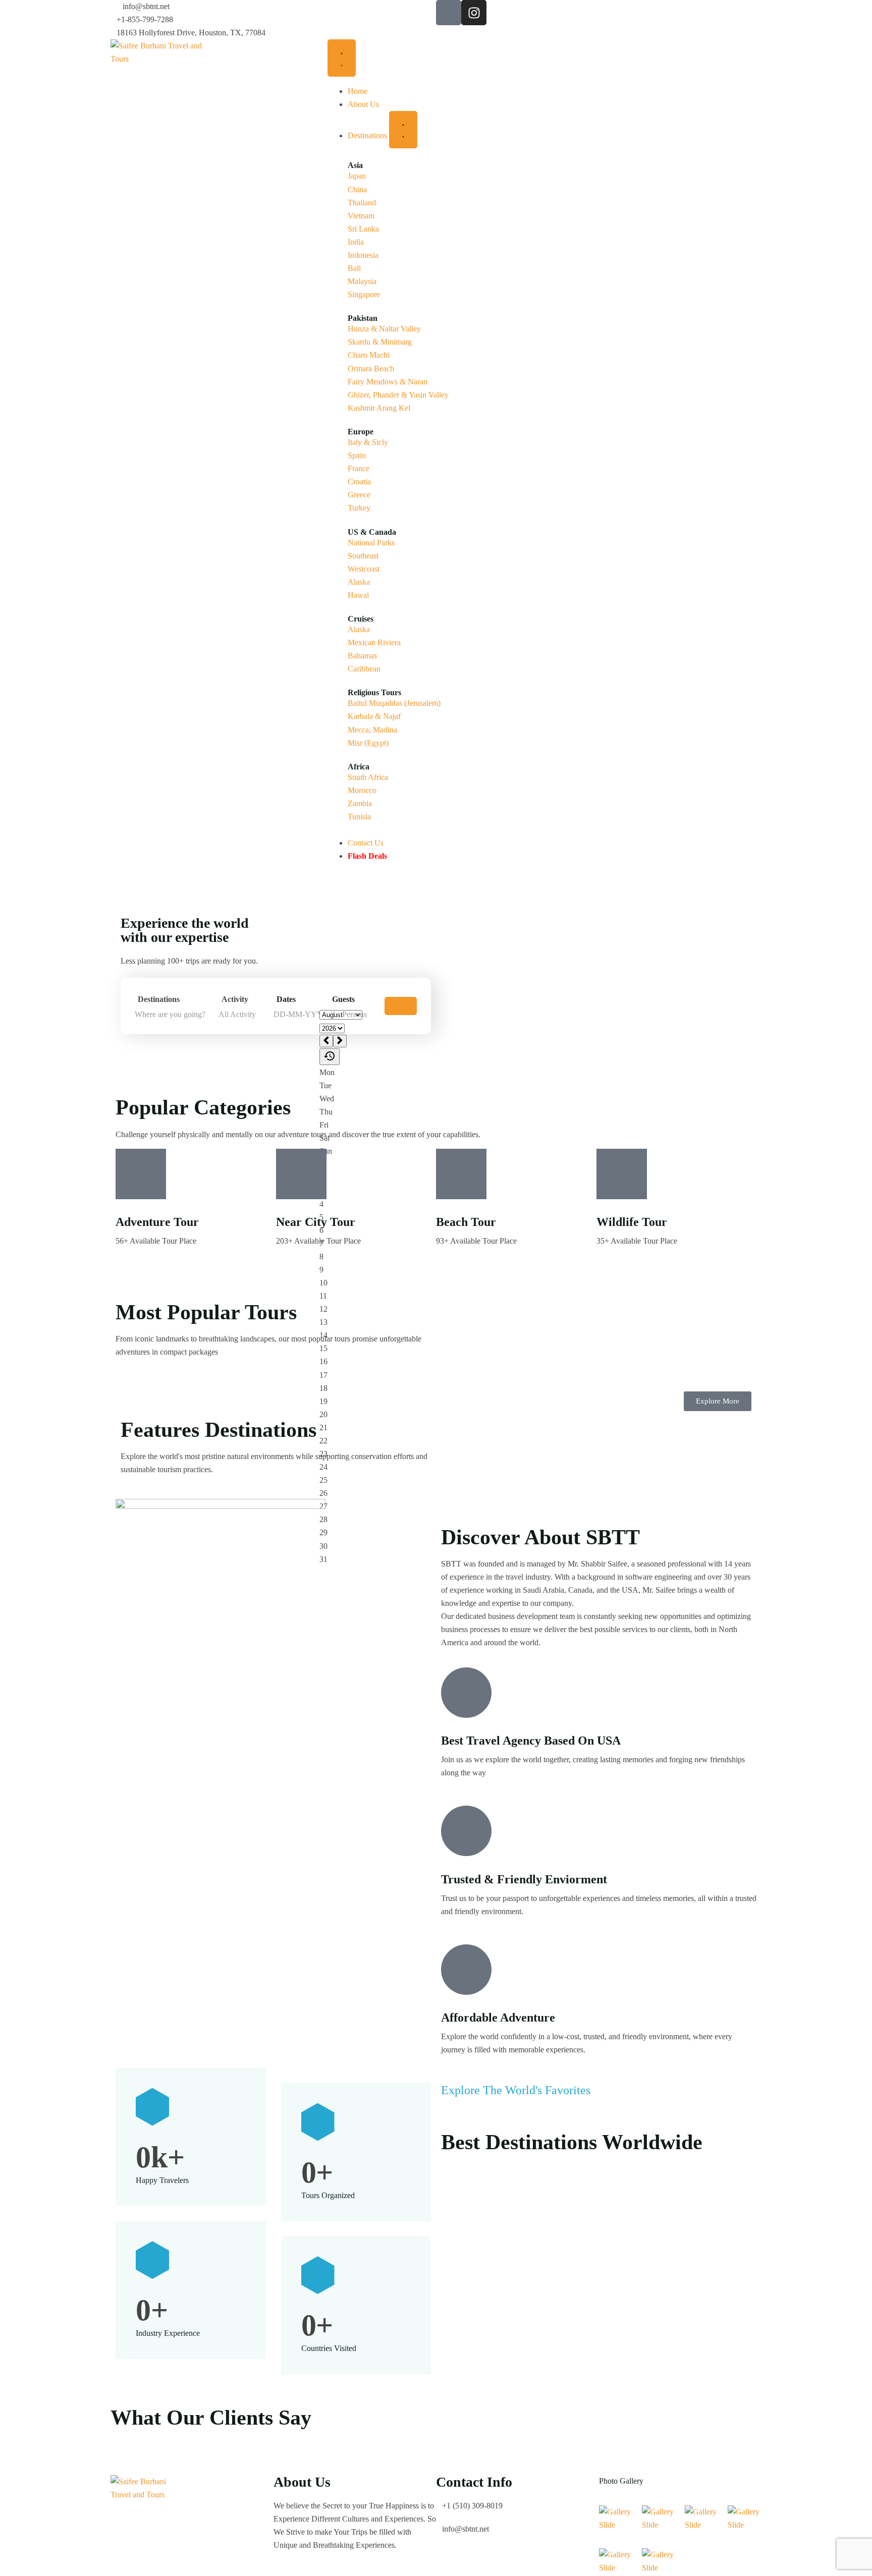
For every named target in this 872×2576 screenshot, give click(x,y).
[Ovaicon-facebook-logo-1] (449, 13)
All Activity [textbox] (237, 1014)
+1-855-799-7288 (145, 19)
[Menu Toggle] (342, 58)
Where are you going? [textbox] (170, 1014)
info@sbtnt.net (146, 6)
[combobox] (174, 1015)
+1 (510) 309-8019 (472, 2506)
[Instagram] (474, 13)
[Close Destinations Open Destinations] (403, 130)
